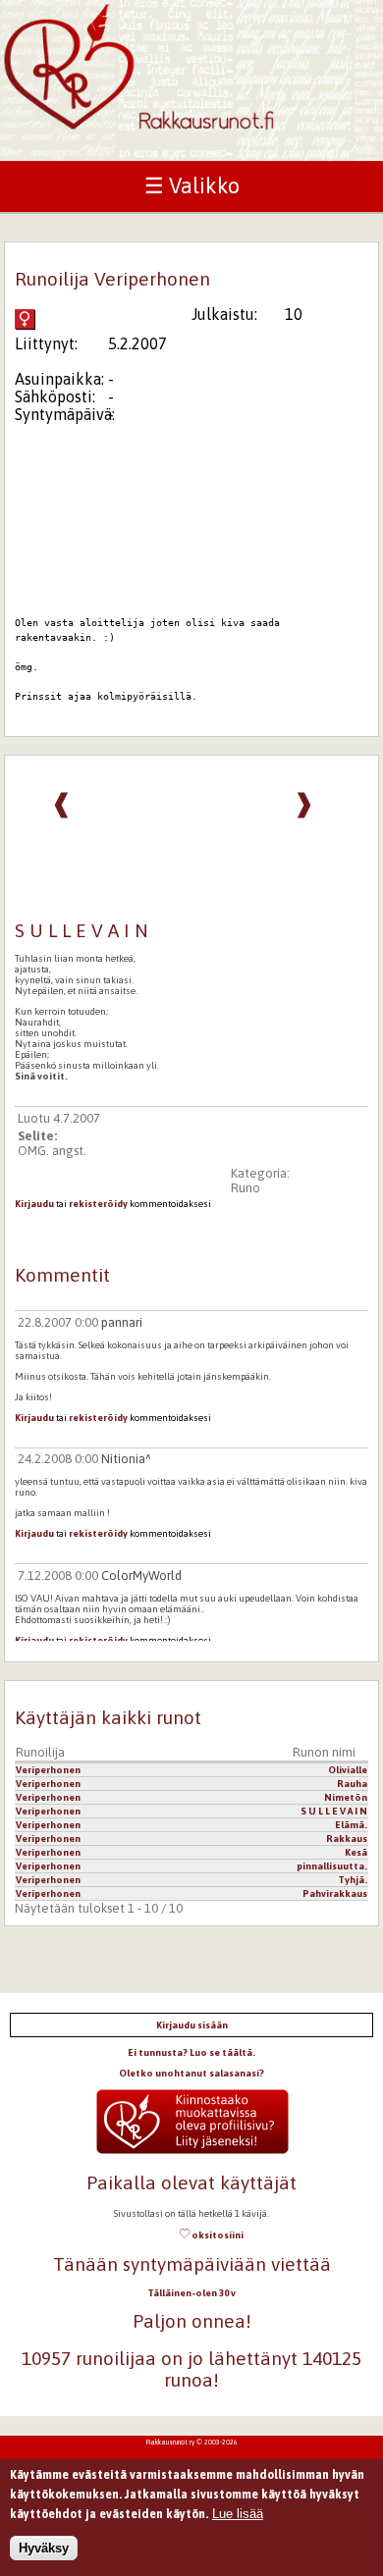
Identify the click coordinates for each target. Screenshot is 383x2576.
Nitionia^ (126, 1459)
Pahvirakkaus (335, 1893)
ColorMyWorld (141, 1576)
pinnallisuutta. (332, 1866)
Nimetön (346, 1797)
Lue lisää (238, 2514)
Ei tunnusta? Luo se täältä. (191, 2052)
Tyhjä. (353, 1880)
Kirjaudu (34, 1204)
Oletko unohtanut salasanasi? (191, 2073)
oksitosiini (217, 2235)
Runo (246, 1188)
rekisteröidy (98, 1204)
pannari (122, 1322)
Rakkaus (347, 1839)
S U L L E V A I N (334, 1811)
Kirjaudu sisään (192, 2025)
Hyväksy (44, 2548)
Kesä (356, 1852)
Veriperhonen (48, 1770)
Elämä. (351, 1825)
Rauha (352, 1784)
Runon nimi (324, 1752)
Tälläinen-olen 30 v (191, 2293)
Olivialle (348, 1770)
